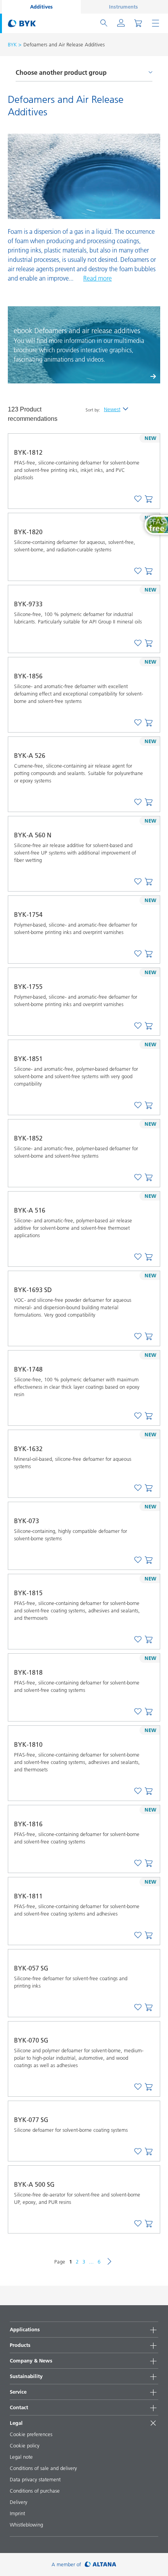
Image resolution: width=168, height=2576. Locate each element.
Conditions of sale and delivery (43, 2468)
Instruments (123, 7)
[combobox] (149, 500)
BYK (12, 44)
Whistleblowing (26, 2525)
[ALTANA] (101, 2565)
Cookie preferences (31, 2434)
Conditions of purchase (35, 2491)
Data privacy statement (35, 2479)
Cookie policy (25, 2445)
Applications (25, 2329)
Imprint (17, 2513)
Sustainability (26, 2376)
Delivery (19, 2502)
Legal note (21, 2457)
